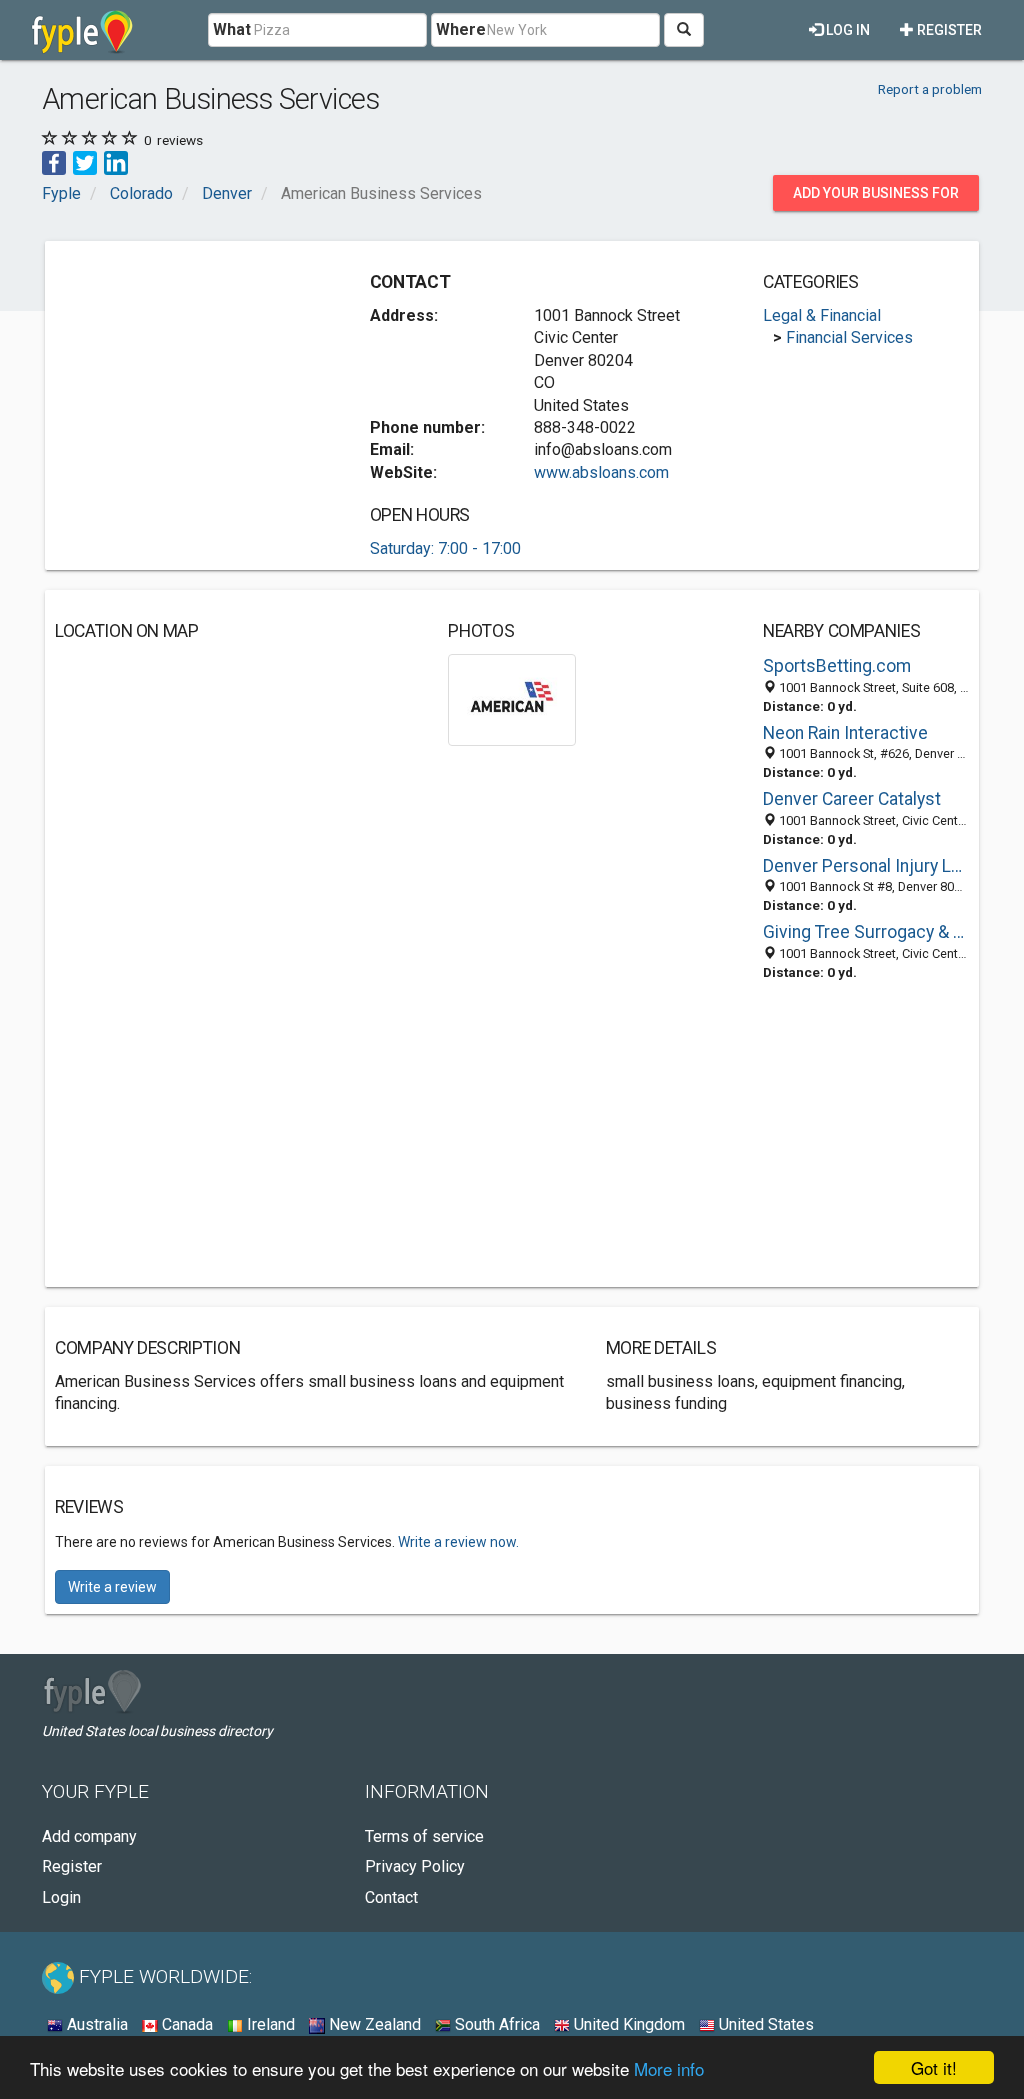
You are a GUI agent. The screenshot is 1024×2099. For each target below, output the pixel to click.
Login (61, 1897)
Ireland (269, 2024)
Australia (95, 2024)
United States (764, 2024)
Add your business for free (876, 198)
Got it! (934, 2067)
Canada (185, 2024)
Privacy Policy (415, 1866)
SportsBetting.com (837, 666)
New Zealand (373, 2024)
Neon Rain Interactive (845, 733)
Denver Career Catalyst (852, 799)
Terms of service (424, 1836)
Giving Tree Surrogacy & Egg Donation (866, 932)
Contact (391, 1897)
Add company (89, 1836)
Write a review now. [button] (458, 1542)
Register (948, 30)
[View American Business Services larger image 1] (511, 698)
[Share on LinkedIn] (116, 162)
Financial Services (849, 337)
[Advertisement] (205, 376)
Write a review (112, 1587)
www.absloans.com (601, 472)
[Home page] (82, 30)
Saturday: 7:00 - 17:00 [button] (445, 548)
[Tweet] (85, 162)
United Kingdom (627, 2024)
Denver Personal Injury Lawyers (866, 866)
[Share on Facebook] (54, 162)
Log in (846, 30)
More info (669, 2068)
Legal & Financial (822, 315)
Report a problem (930, 89)
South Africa (495, 2024)
